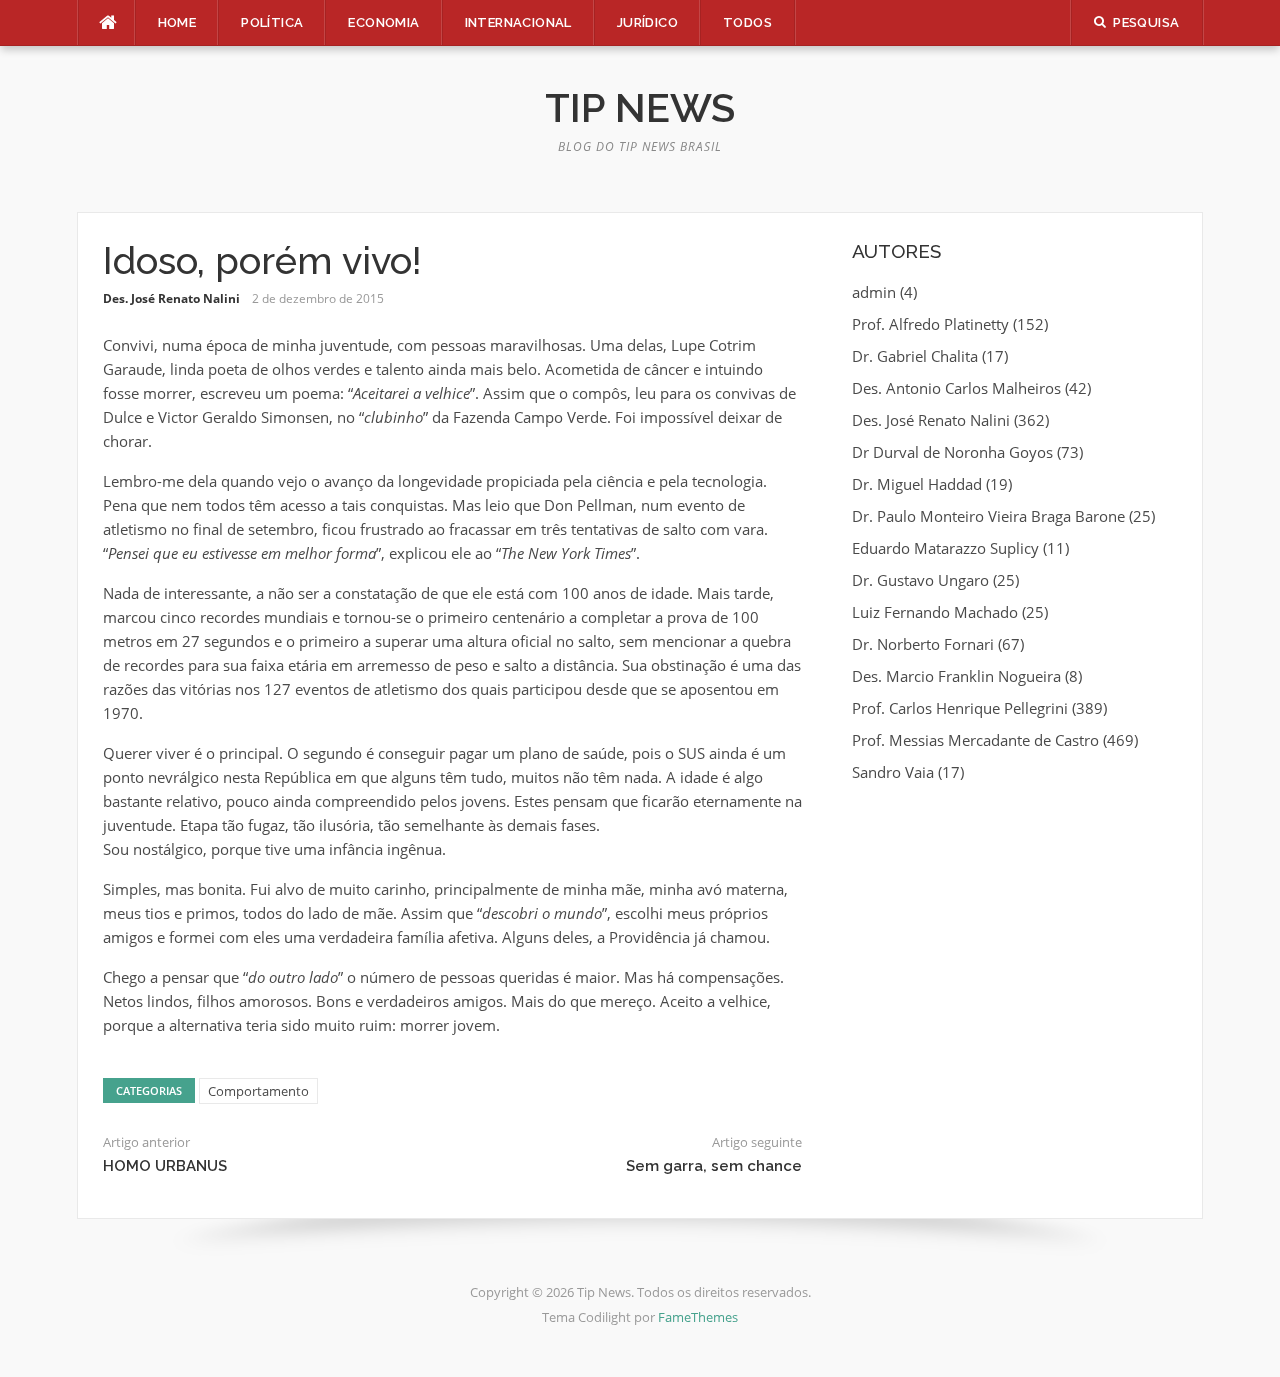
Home (177, 22)
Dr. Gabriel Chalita (915, 356)
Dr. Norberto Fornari (923, 644)
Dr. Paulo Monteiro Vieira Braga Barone (988, 516)
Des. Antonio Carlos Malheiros (956, 388)
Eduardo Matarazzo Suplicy (945, 548)
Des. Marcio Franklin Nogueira (956, 676)
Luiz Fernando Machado (935, 612)
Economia (383, 22)
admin (874, 292)
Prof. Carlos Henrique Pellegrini (960, 708)
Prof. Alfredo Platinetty (930, 324)
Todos (747, 22)
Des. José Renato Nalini (171, 298)
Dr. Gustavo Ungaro (920, 580)
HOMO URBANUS (165, 1166)
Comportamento (258, 1091)
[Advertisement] (1014, 944)
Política (272, 22)
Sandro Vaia (893, 772)
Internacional (518, 22)
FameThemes (698, 1317)
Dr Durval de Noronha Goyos (952, 452)
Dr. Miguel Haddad (917, 484)
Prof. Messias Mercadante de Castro (975, 740)
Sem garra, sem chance (714, 1166)
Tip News (640, 107)
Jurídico (647, 22)
